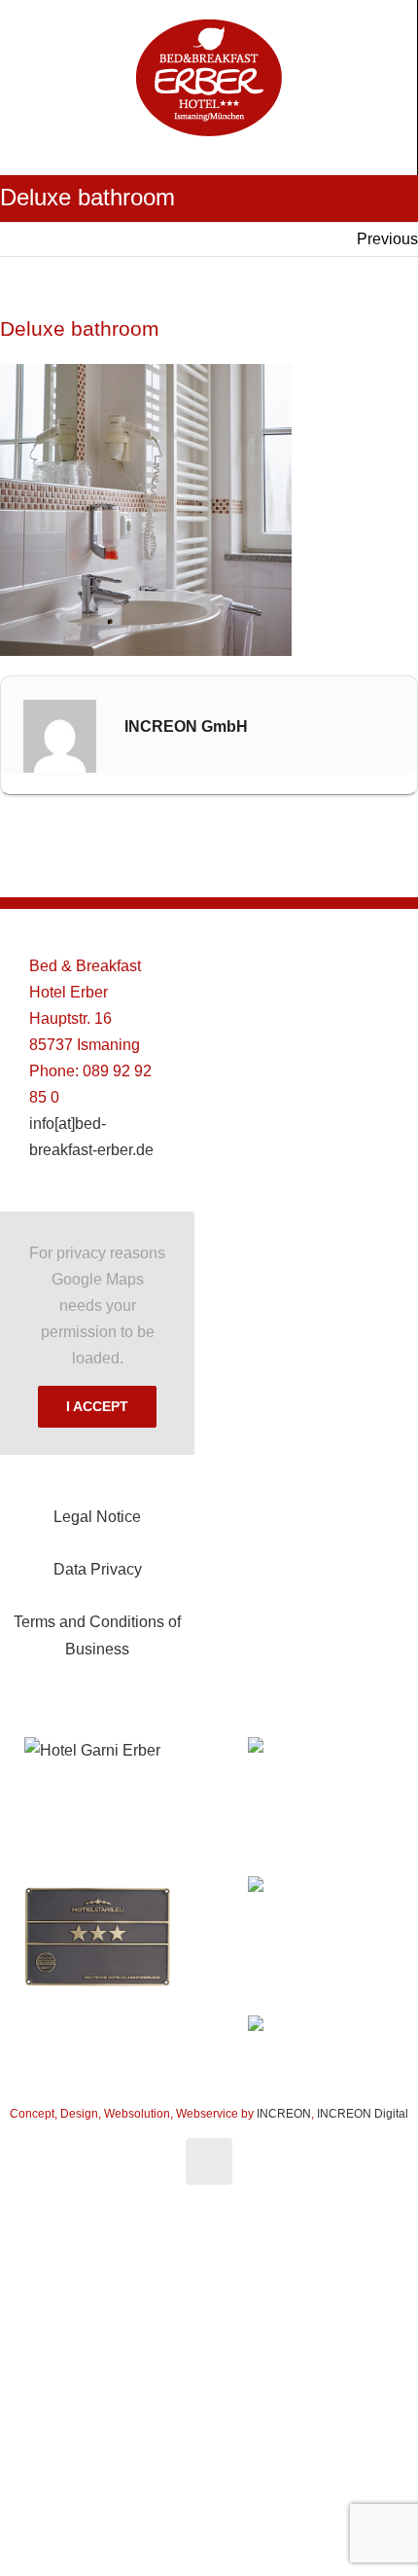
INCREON (284, 2114)
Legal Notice (97, 1517)
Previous (387, 239)
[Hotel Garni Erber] (97, 1750)
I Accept (97, 1406)
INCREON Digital (363, 2114)
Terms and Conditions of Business (97, 1635)
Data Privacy (98, 1569)
